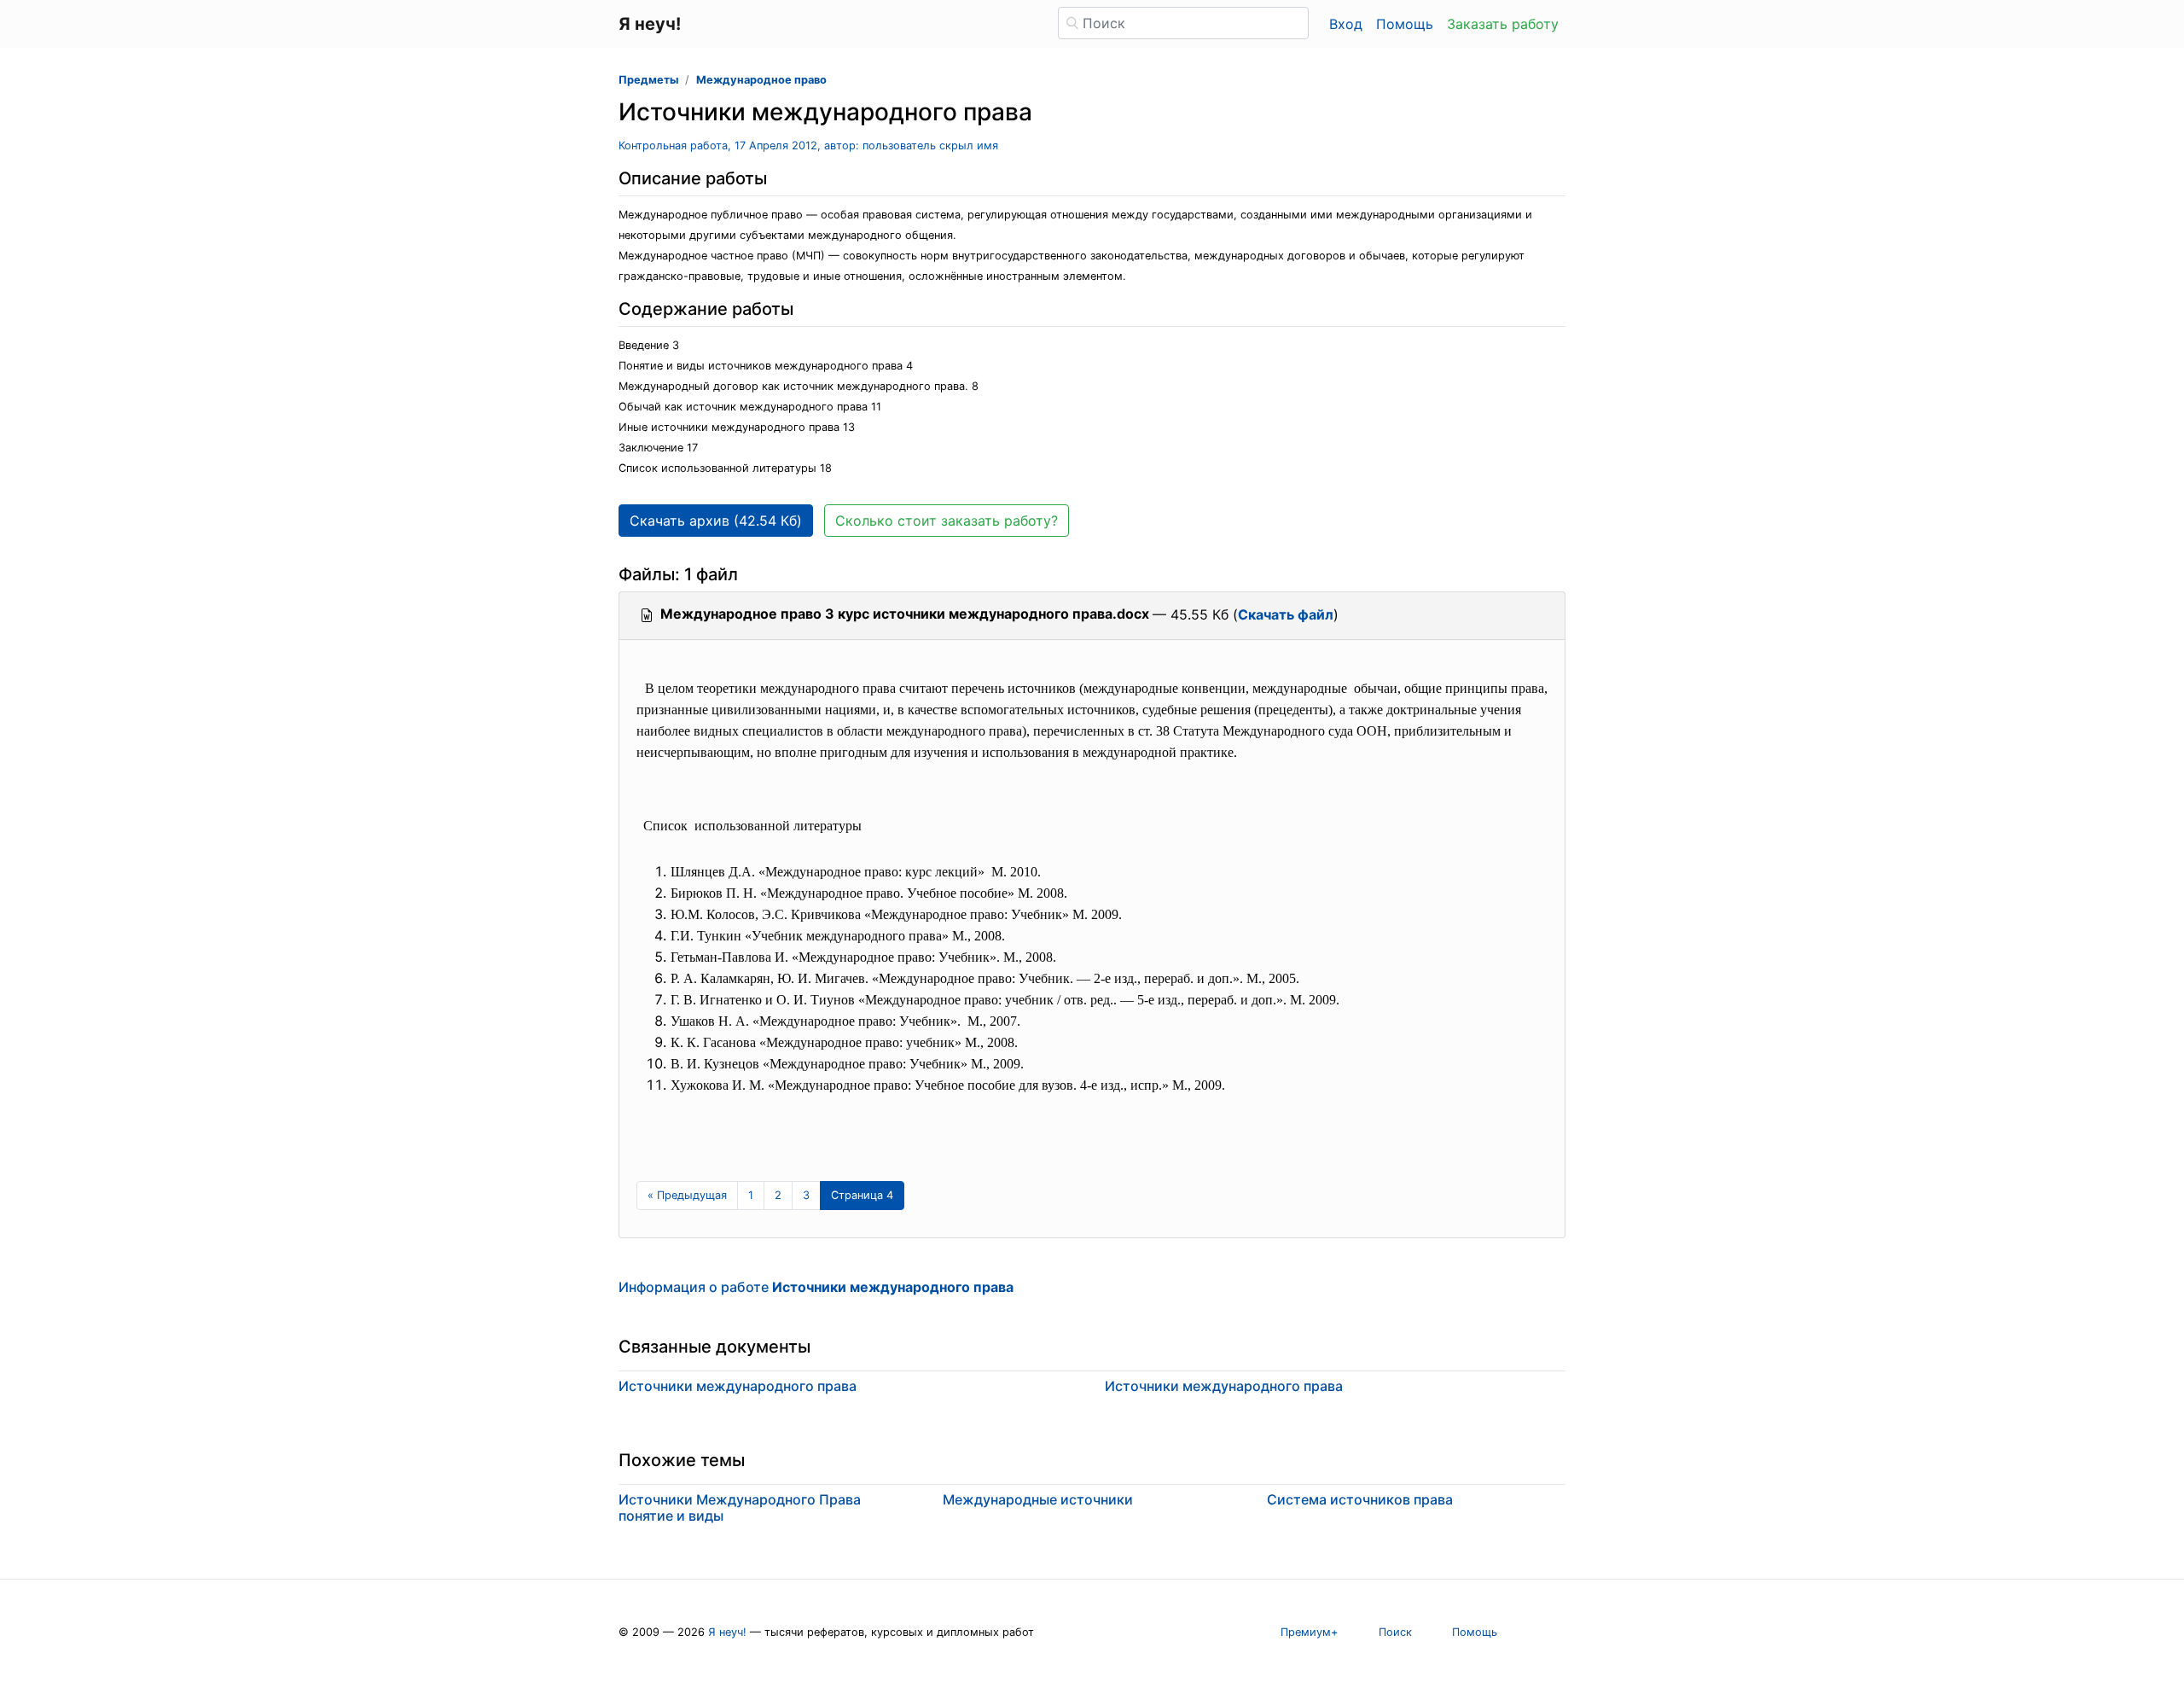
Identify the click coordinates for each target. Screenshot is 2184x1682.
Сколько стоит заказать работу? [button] (947, 521)
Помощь (1405, 24)
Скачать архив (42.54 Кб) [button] (716, 521)
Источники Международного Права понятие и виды (740, 1507)
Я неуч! (727, 1632)
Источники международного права (738, 1386)
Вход (1346, 24)
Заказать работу (1503, 24)
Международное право (761, 80)
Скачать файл (1286, 614)
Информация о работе (816, 1287)
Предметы (648, 80)
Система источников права (1360, 1499)
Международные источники (1038, 1499)
